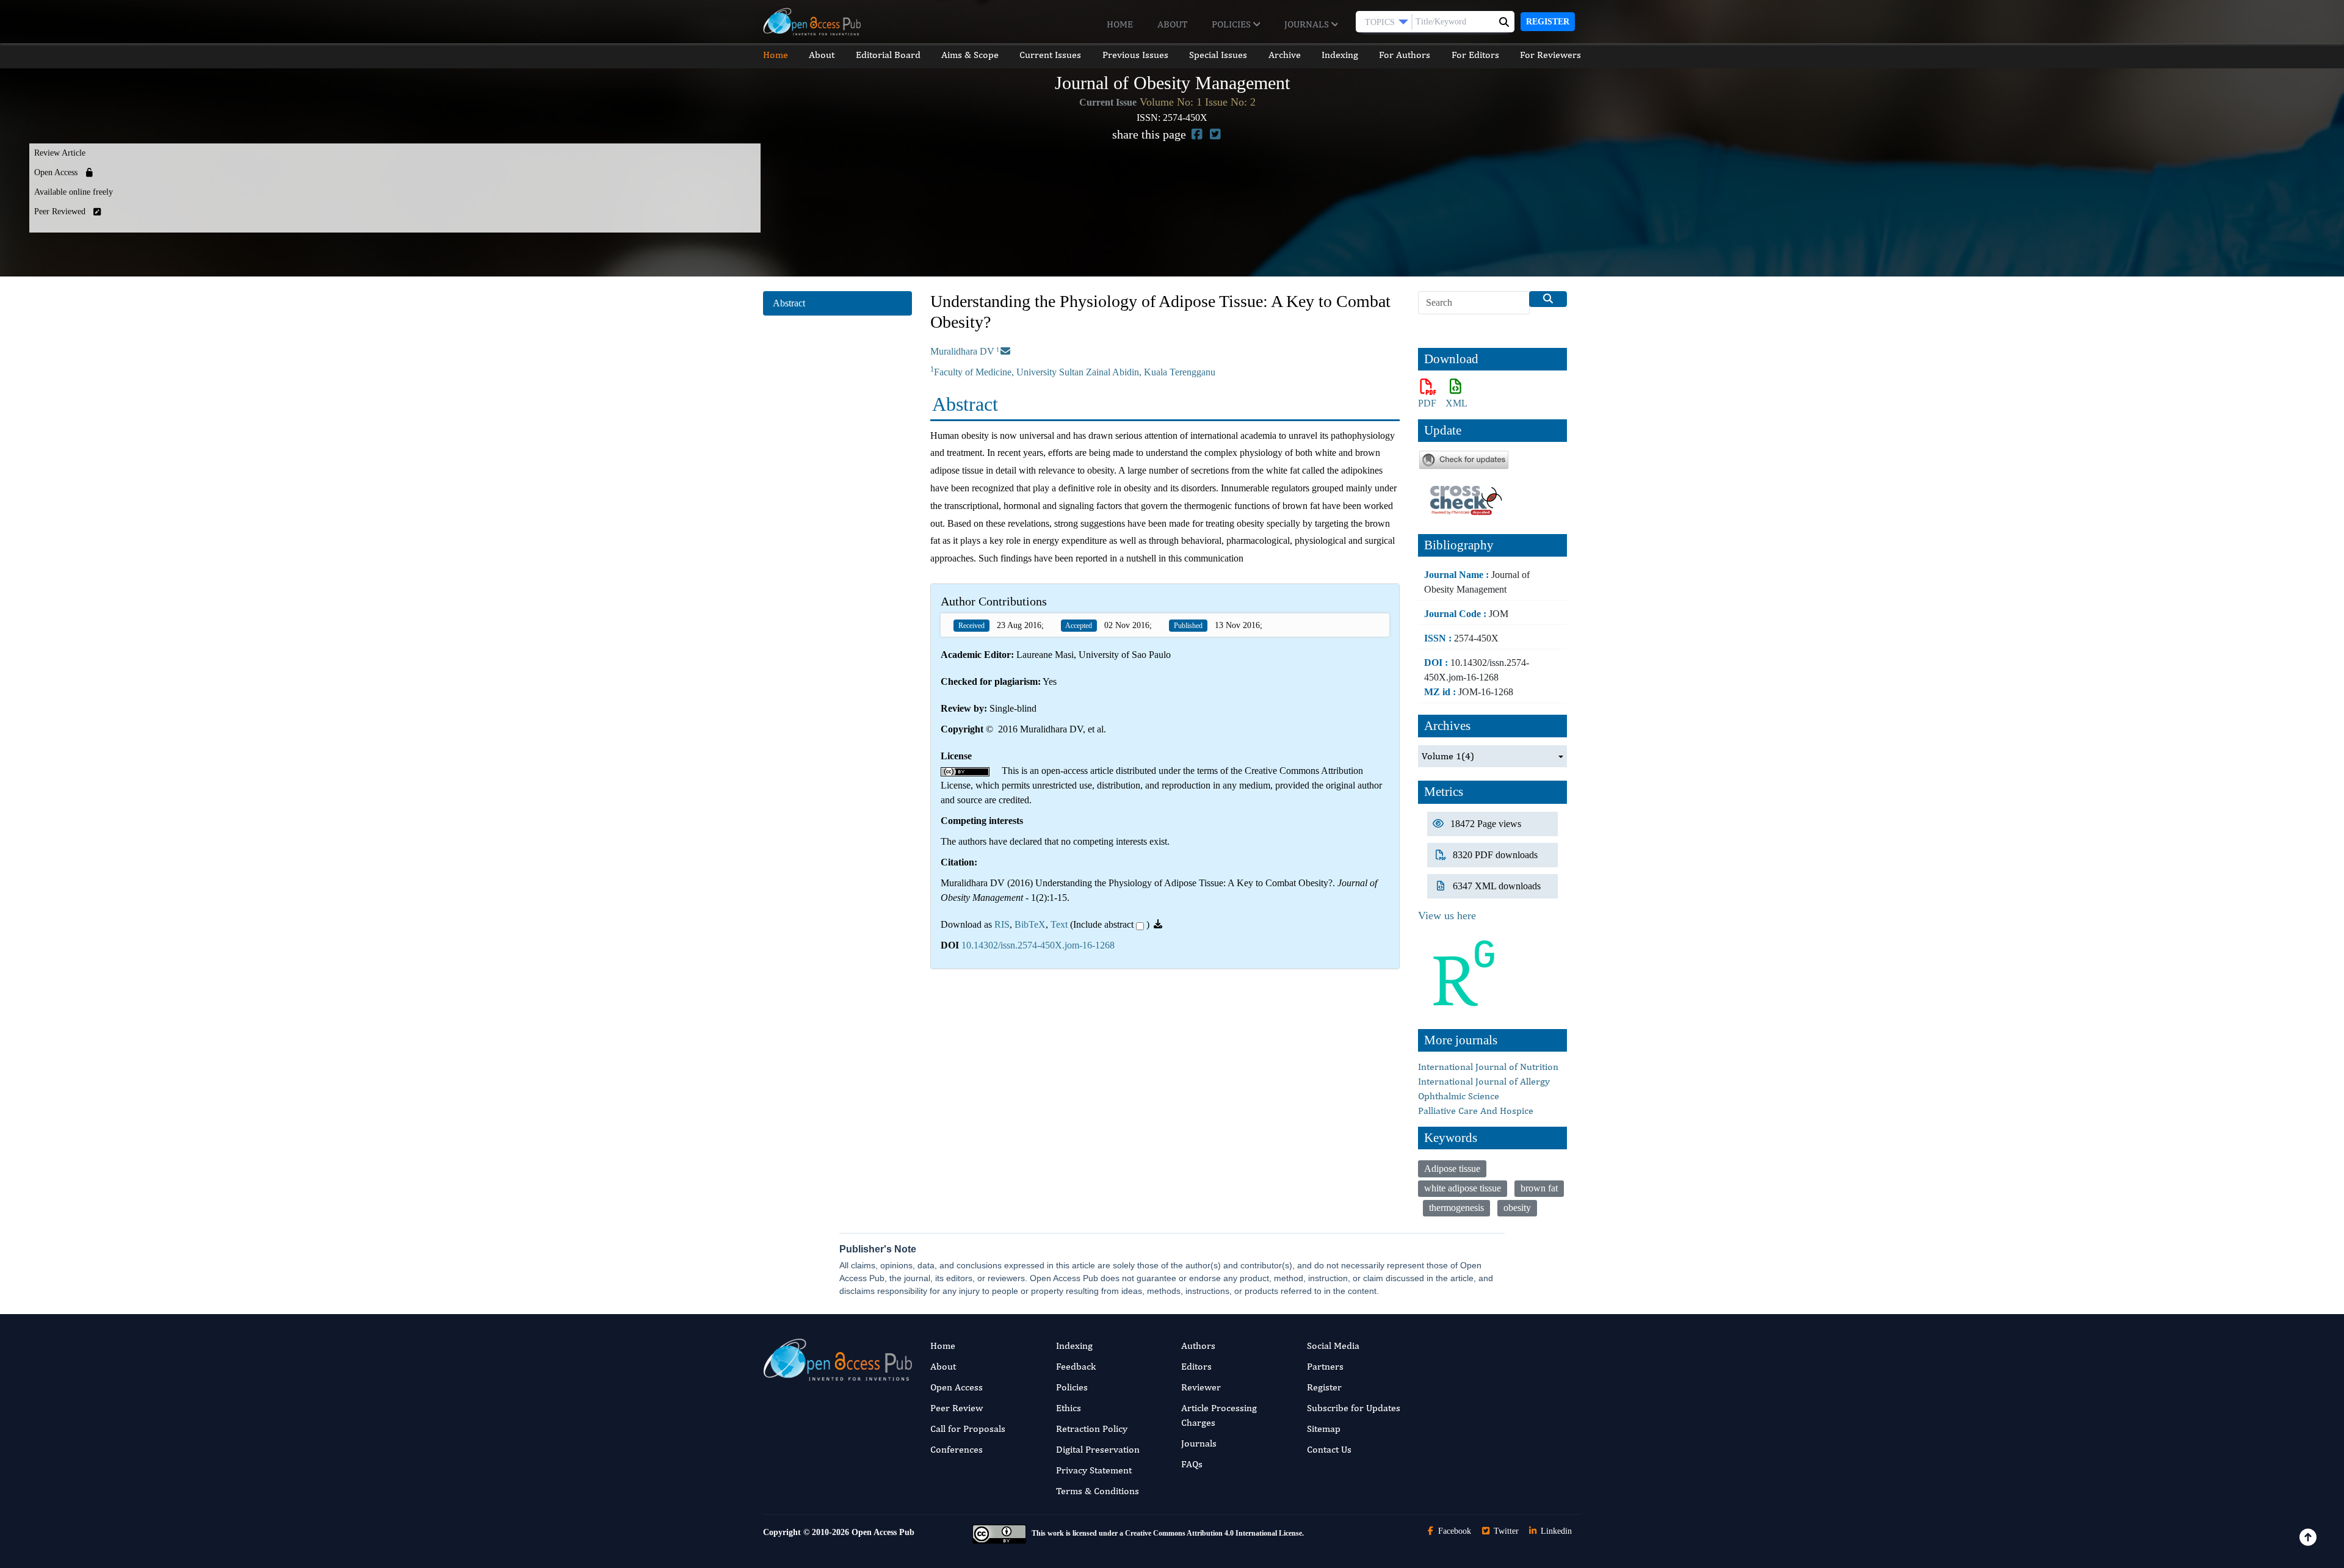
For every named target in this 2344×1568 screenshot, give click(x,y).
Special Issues (1218, 55)
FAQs (1192, 1464)
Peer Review (957, 1408)
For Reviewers (1550, 55)
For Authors (1405, 55)
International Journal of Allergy (1484, 1081)
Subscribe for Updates (1354, 1408)
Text (1059, 924)
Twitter (1505, 1531)
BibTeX (1030, 924)
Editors (1196, 1366)
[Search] (1548, 299)
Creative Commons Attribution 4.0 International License (1214, 1533)
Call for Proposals (968, 1429)
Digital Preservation (1098, 1449)
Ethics (1069, 1408)
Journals (1308, 24)
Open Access (957, 1387)
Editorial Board (888, 55)
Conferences (957, 1449)
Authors (1198, 1346)
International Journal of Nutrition (1488, 1067)
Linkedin (1555, 1531)
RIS (1002, 924)
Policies (1232, 24)
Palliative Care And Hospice (1476, 1111)
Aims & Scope (970, 55)
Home (1120, 24)
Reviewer (1201, 1387)
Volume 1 (1448, 756)
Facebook (1453, 1531)
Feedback (1076, 1366)
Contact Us (1329, 1449)
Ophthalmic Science (1459, 1096)
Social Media (1333, 1346)
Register (1548, 22)
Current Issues (1050, 55)
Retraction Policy (1092, 1429)
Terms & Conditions (1098, 1491)
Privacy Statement (1094, 1470)
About (1172, 24)
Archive (1285, 55)
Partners (1325, 1366)
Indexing (1340, 55)
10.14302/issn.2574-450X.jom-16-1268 (1038, 945)
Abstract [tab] (789, 303)
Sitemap (1324, 1429)
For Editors (1475, 55)
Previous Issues (1135, 55)
